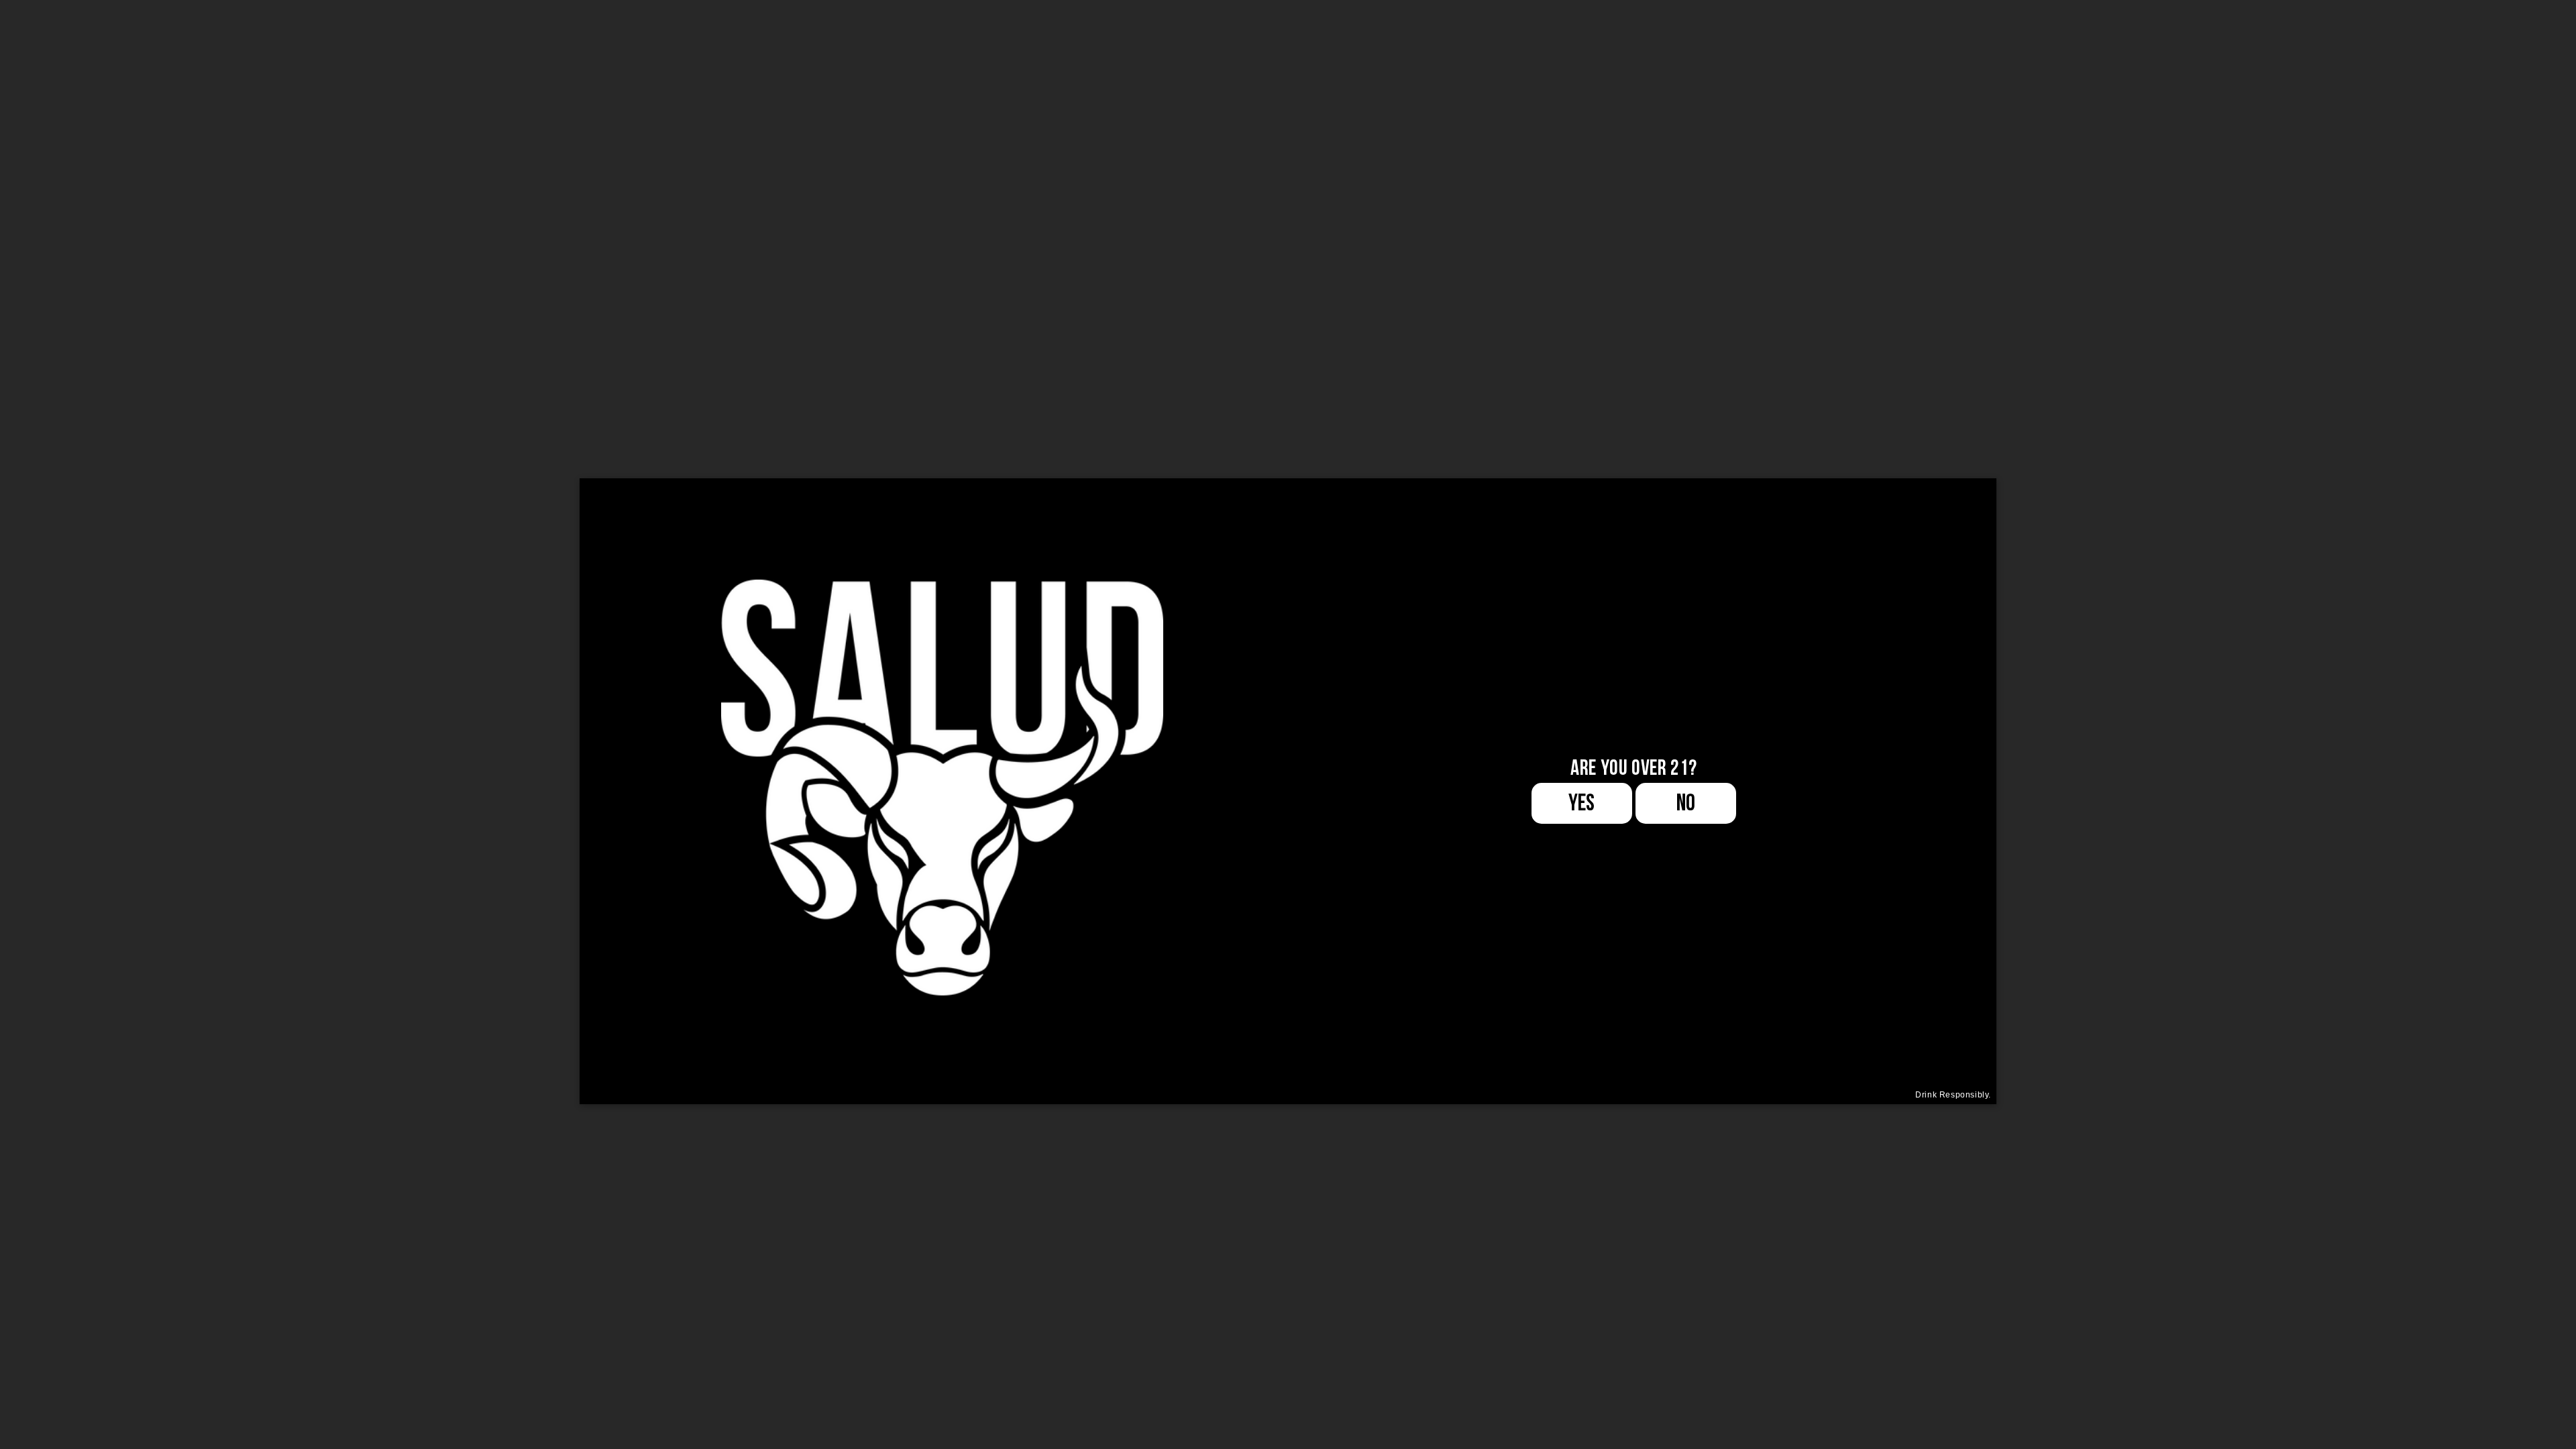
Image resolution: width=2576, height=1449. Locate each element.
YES (1581, 803)
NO (1686, 803)
